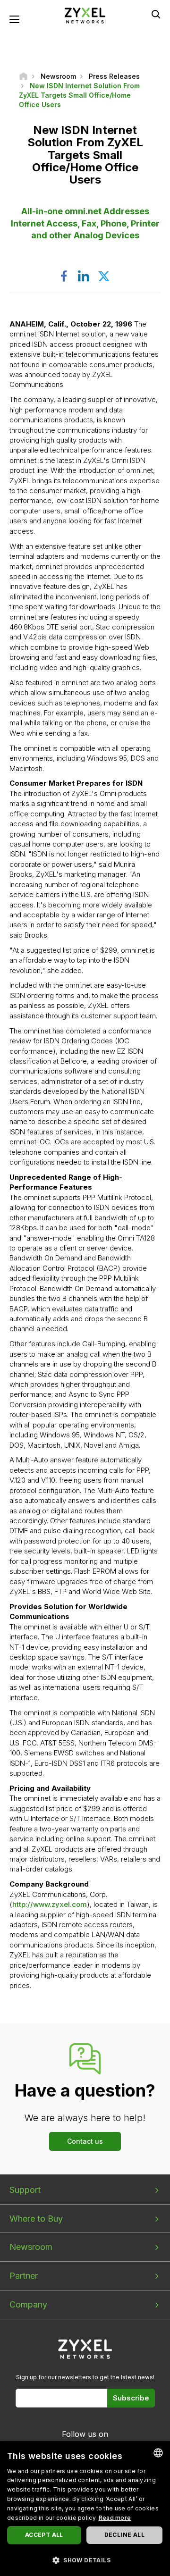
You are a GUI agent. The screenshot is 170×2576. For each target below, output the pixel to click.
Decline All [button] (124, 2535)
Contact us (85, 2141)
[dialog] (85, 2509)
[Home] (23, 76)
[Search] (156, 14)
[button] (85, 2560)
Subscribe (131, 2398)
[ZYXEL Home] (85, 15)
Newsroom (31, 2247)
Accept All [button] (44, 2535)
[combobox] (158, 2453)
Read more (115, 2518)
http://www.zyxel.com (50, 1904)
